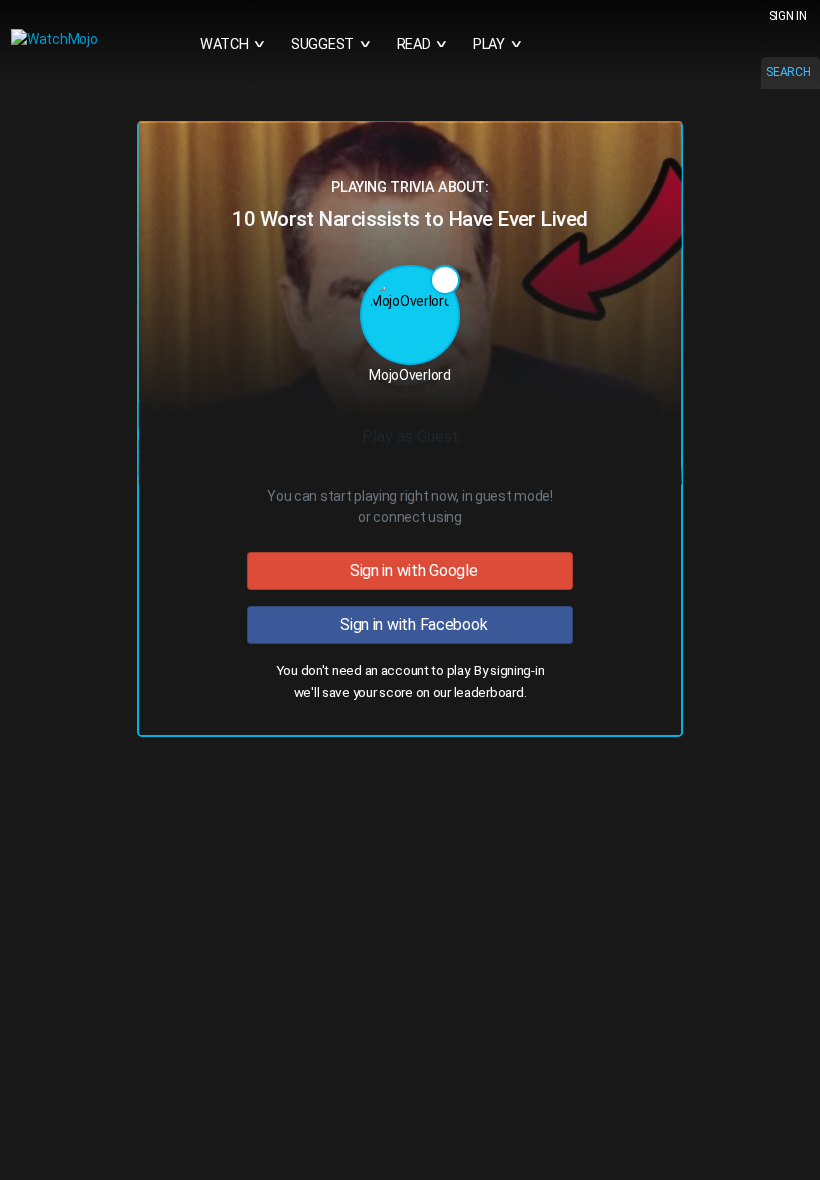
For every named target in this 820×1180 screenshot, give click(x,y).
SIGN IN (788, 16)
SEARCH (788, 72)
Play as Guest (410, 436)
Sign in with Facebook (410, 624)
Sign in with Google (409, 570)
